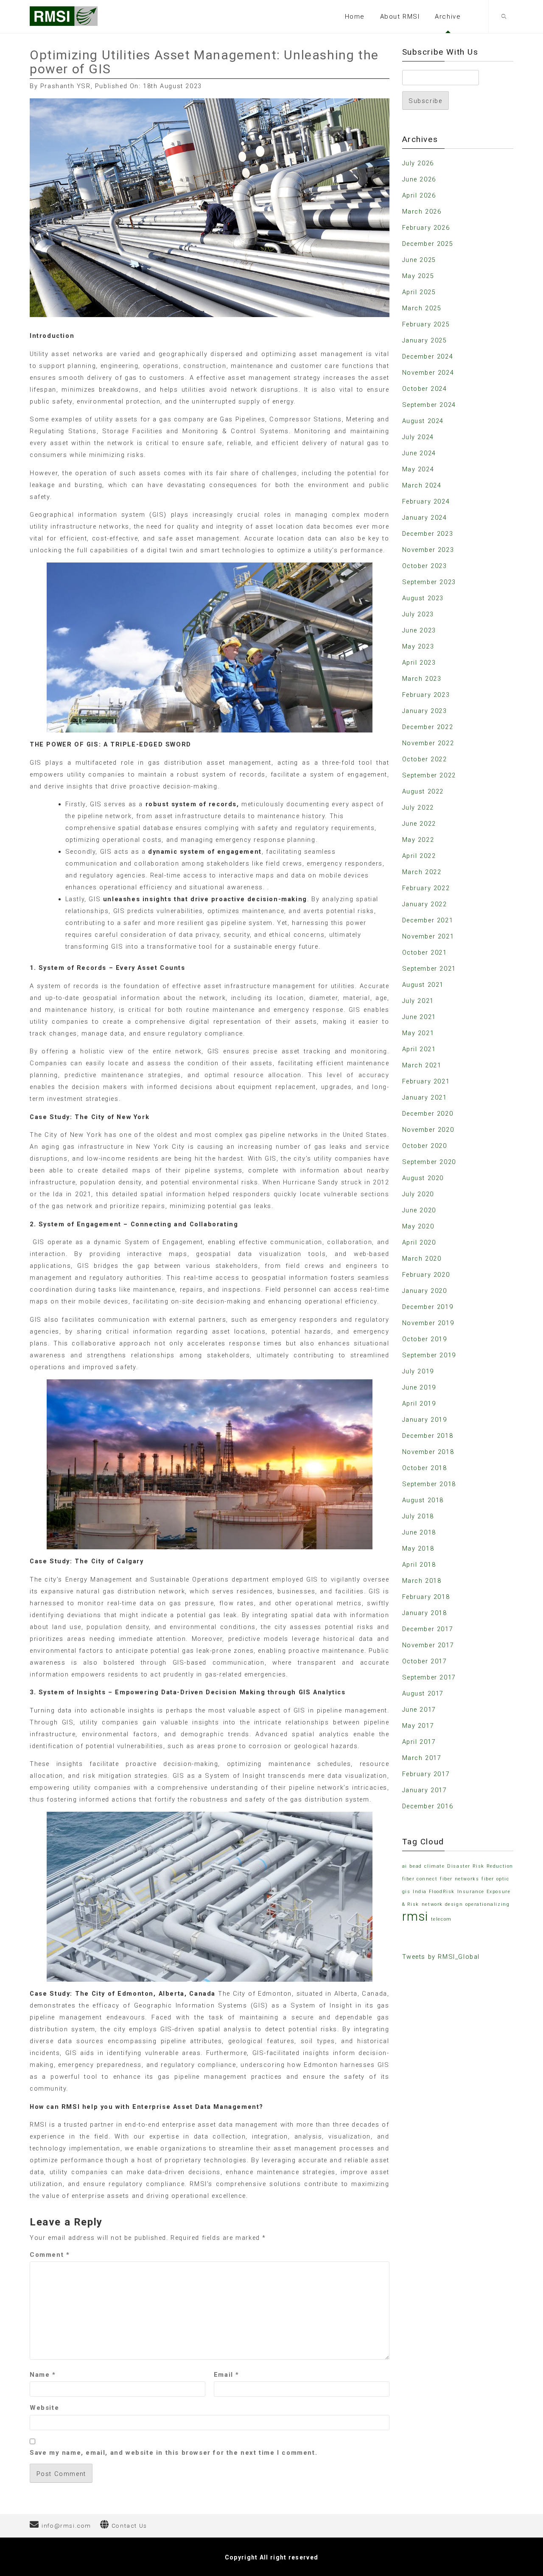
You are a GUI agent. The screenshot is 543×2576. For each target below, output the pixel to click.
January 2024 (425, 518)
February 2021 (426, 1081)
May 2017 (418, 1726)
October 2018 (425, 1468)
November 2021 (428, 936)
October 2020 (425, 1146)
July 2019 (418, 1371)
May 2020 (418, 1226)
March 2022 (422, 872)
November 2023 (428, 550)
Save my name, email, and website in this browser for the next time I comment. (174, 2453)
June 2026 (419, 179)
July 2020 (418, 1194)
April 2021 (419, 1049)
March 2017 (422, 1758)
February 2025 (426, 324)
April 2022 (419, 856)
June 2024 (419, 453)
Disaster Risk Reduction (480, 1866)
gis (406, 1892)
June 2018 (419, 1532)
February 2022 (426, 888)
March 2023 (422, 679)
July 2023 (418, 614)
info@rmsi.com (66, 2526)
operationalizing (488, 1904)
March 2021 (422, 1065)
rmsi (415, 1916)
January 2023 (425, 711)
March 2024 (422, 485)
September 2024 (429, 405)
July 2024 (418, 437)
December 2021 (428, 920)
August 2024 (423, 421)
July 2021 (418, 1001)
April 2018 (419, 1565)
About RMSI (400, 17)
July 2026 (418, 163)
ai (405, 1866)
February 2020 (426, 1275)
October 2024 (425, 389)
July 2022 (418, 808)
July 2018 (418, 1516)
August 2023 (423, 598)
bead (416, 1866)
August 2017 (423, 1693)
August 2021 (423, 985)
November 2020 (428, 1130)
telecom (441, 1919)
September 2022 (429, 775)
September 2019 (429, 1355)
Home (355, 17)
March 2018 (422, 1581)
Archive (448, 17)
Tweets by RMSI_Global (441, 1957)
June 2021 (419, 1017)
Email (227, 2375)
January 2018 (425, 1613)
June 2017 (419, 1710)
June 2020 (419, 1210)
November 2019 (428, 1323)
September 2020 (429, 1162)
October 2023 (425, 566)
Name (43, 2375)
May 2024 (418, 469)
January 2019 (425, 1420)
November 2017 (428, 1645)
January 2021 (425, 1097)
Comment (50, 2255)
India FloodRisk (434, 1892)
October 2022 (425, 759)
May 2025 (418, 276)
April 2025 (419, 292)
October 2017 (425, 1661)
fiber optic (495, 1879)
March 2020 (422, 1259)
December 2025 (428, 244)
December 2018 (428, 1436)
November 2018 (428, 1452)
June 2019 (419, 1387)
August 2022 (423, 791)
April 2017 (419, 1742)
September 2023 (429, 582)
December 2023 (428, 534)
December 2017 (428, 1629)
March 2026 (422, 212)
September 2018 (429, 1484)
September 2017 (429, 1677)
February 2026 (426, 228)
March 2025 (422, 308)
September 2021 (429, 969)
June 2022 (419, 824)
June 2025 (419, 260)
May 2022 (418, 840)
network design (442, 1904)
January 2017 (425, 1790)
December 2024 (428, 356)
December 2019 (428, 1307)
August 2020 (423, 1178)
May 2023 (418, 646)
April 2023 (419, 663)
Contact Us (129, 2526)
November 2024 (428, 373)
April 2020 (419, 1242)
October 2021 (425, 952)
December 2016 (428, 1806)
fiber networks (459, 1879)
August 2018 (423, 1500)
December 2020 (428, 1114)
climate (434, 1866)
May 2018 (418, 1548)
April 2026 (419, 195)
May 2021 (418, 1033)
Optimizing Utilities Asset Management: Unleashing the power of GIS (204, 62)
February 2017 (426, 1774)
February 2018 (426, 1597)
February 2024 (426, 501)
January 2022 (425, 904)
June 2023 (419, 630)
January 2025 (425, 340)
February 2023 (426, 695)
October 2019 (425, 1339)
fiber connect (420, 1879)
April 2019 (419, 1404)
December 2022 (428, 727)
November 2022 (428, 743)
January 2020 (425, 1291)
